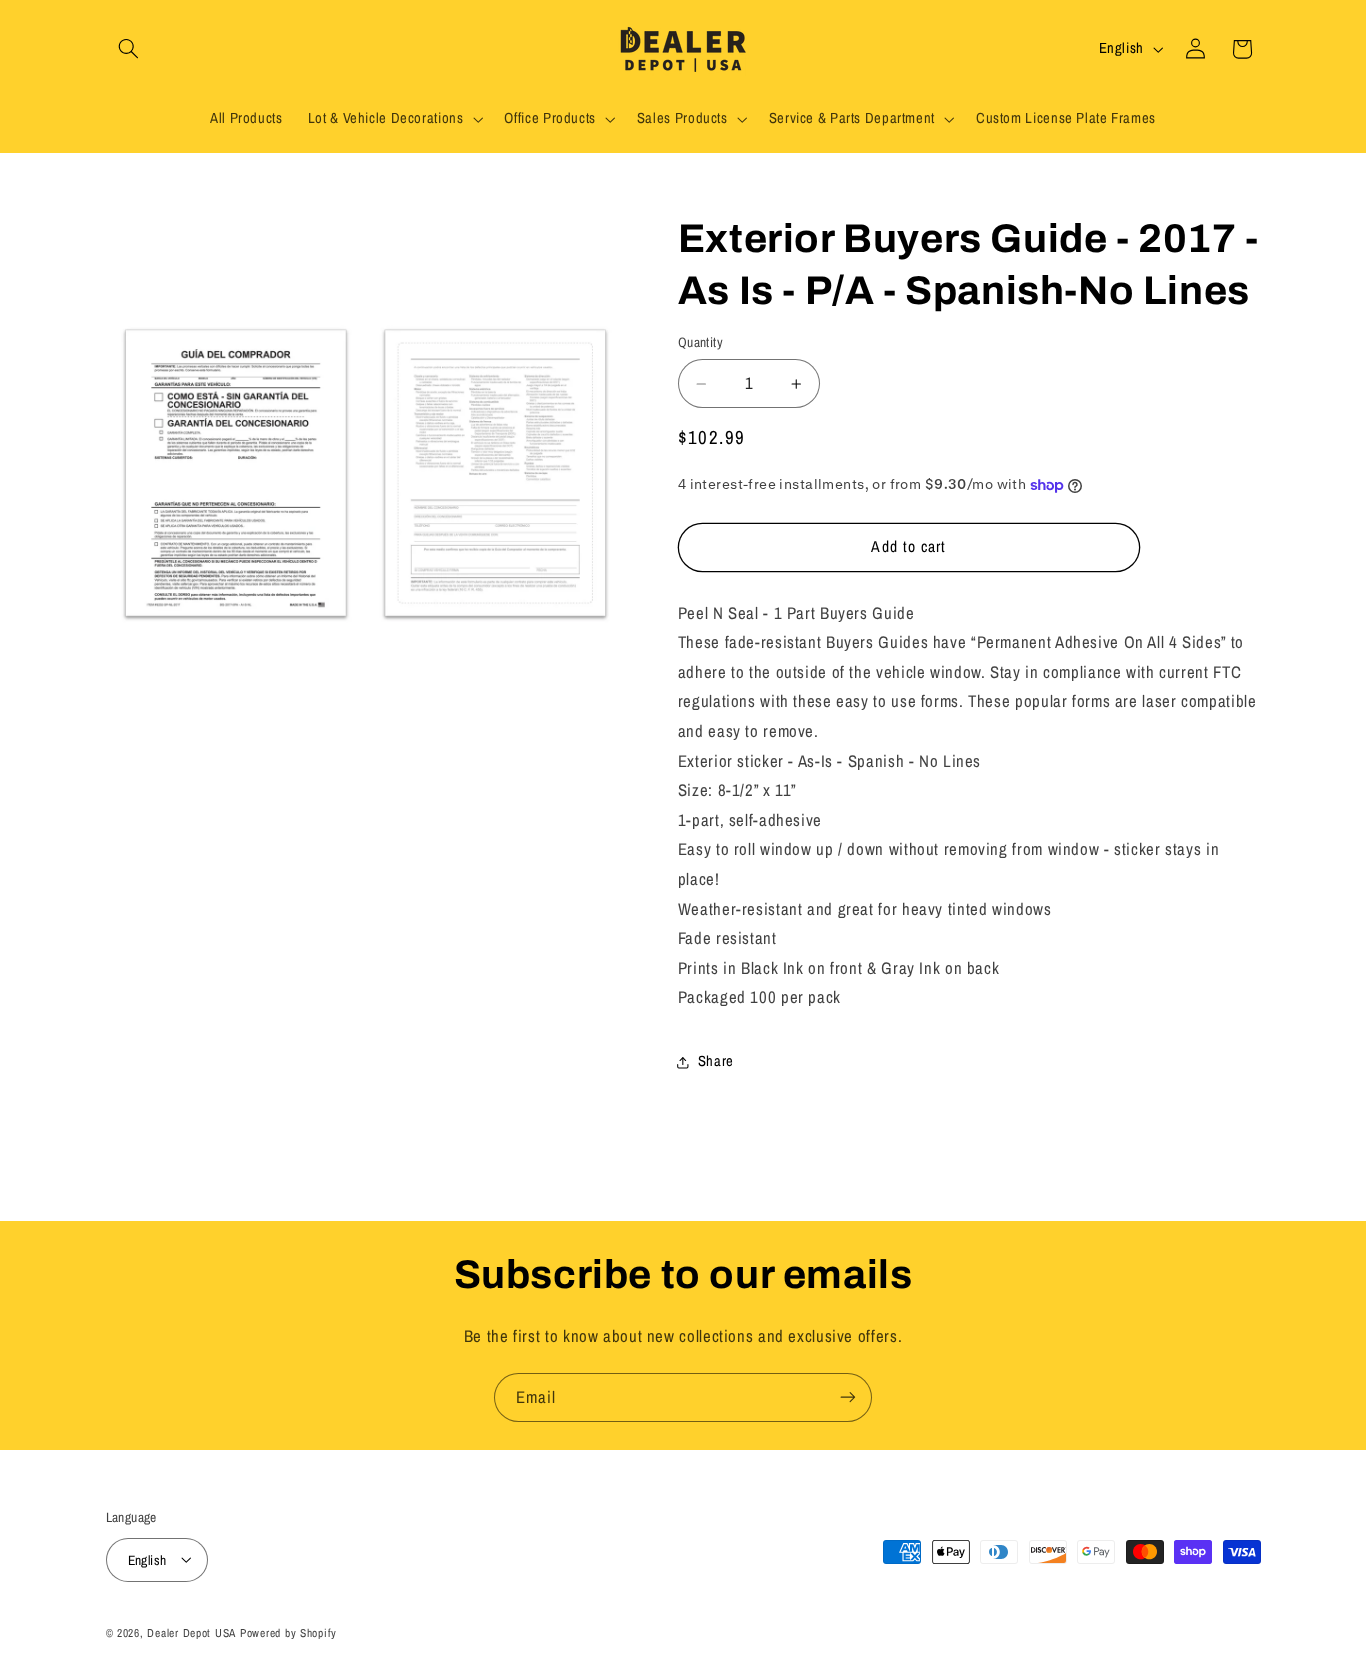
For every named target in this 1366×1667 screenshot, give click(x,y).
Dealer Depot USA (191, 1632)
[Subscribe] (848, 1397)
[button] (129, 49)
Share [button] (716, 1062)
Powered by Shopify (288, 1632)
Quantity (700, 343)
